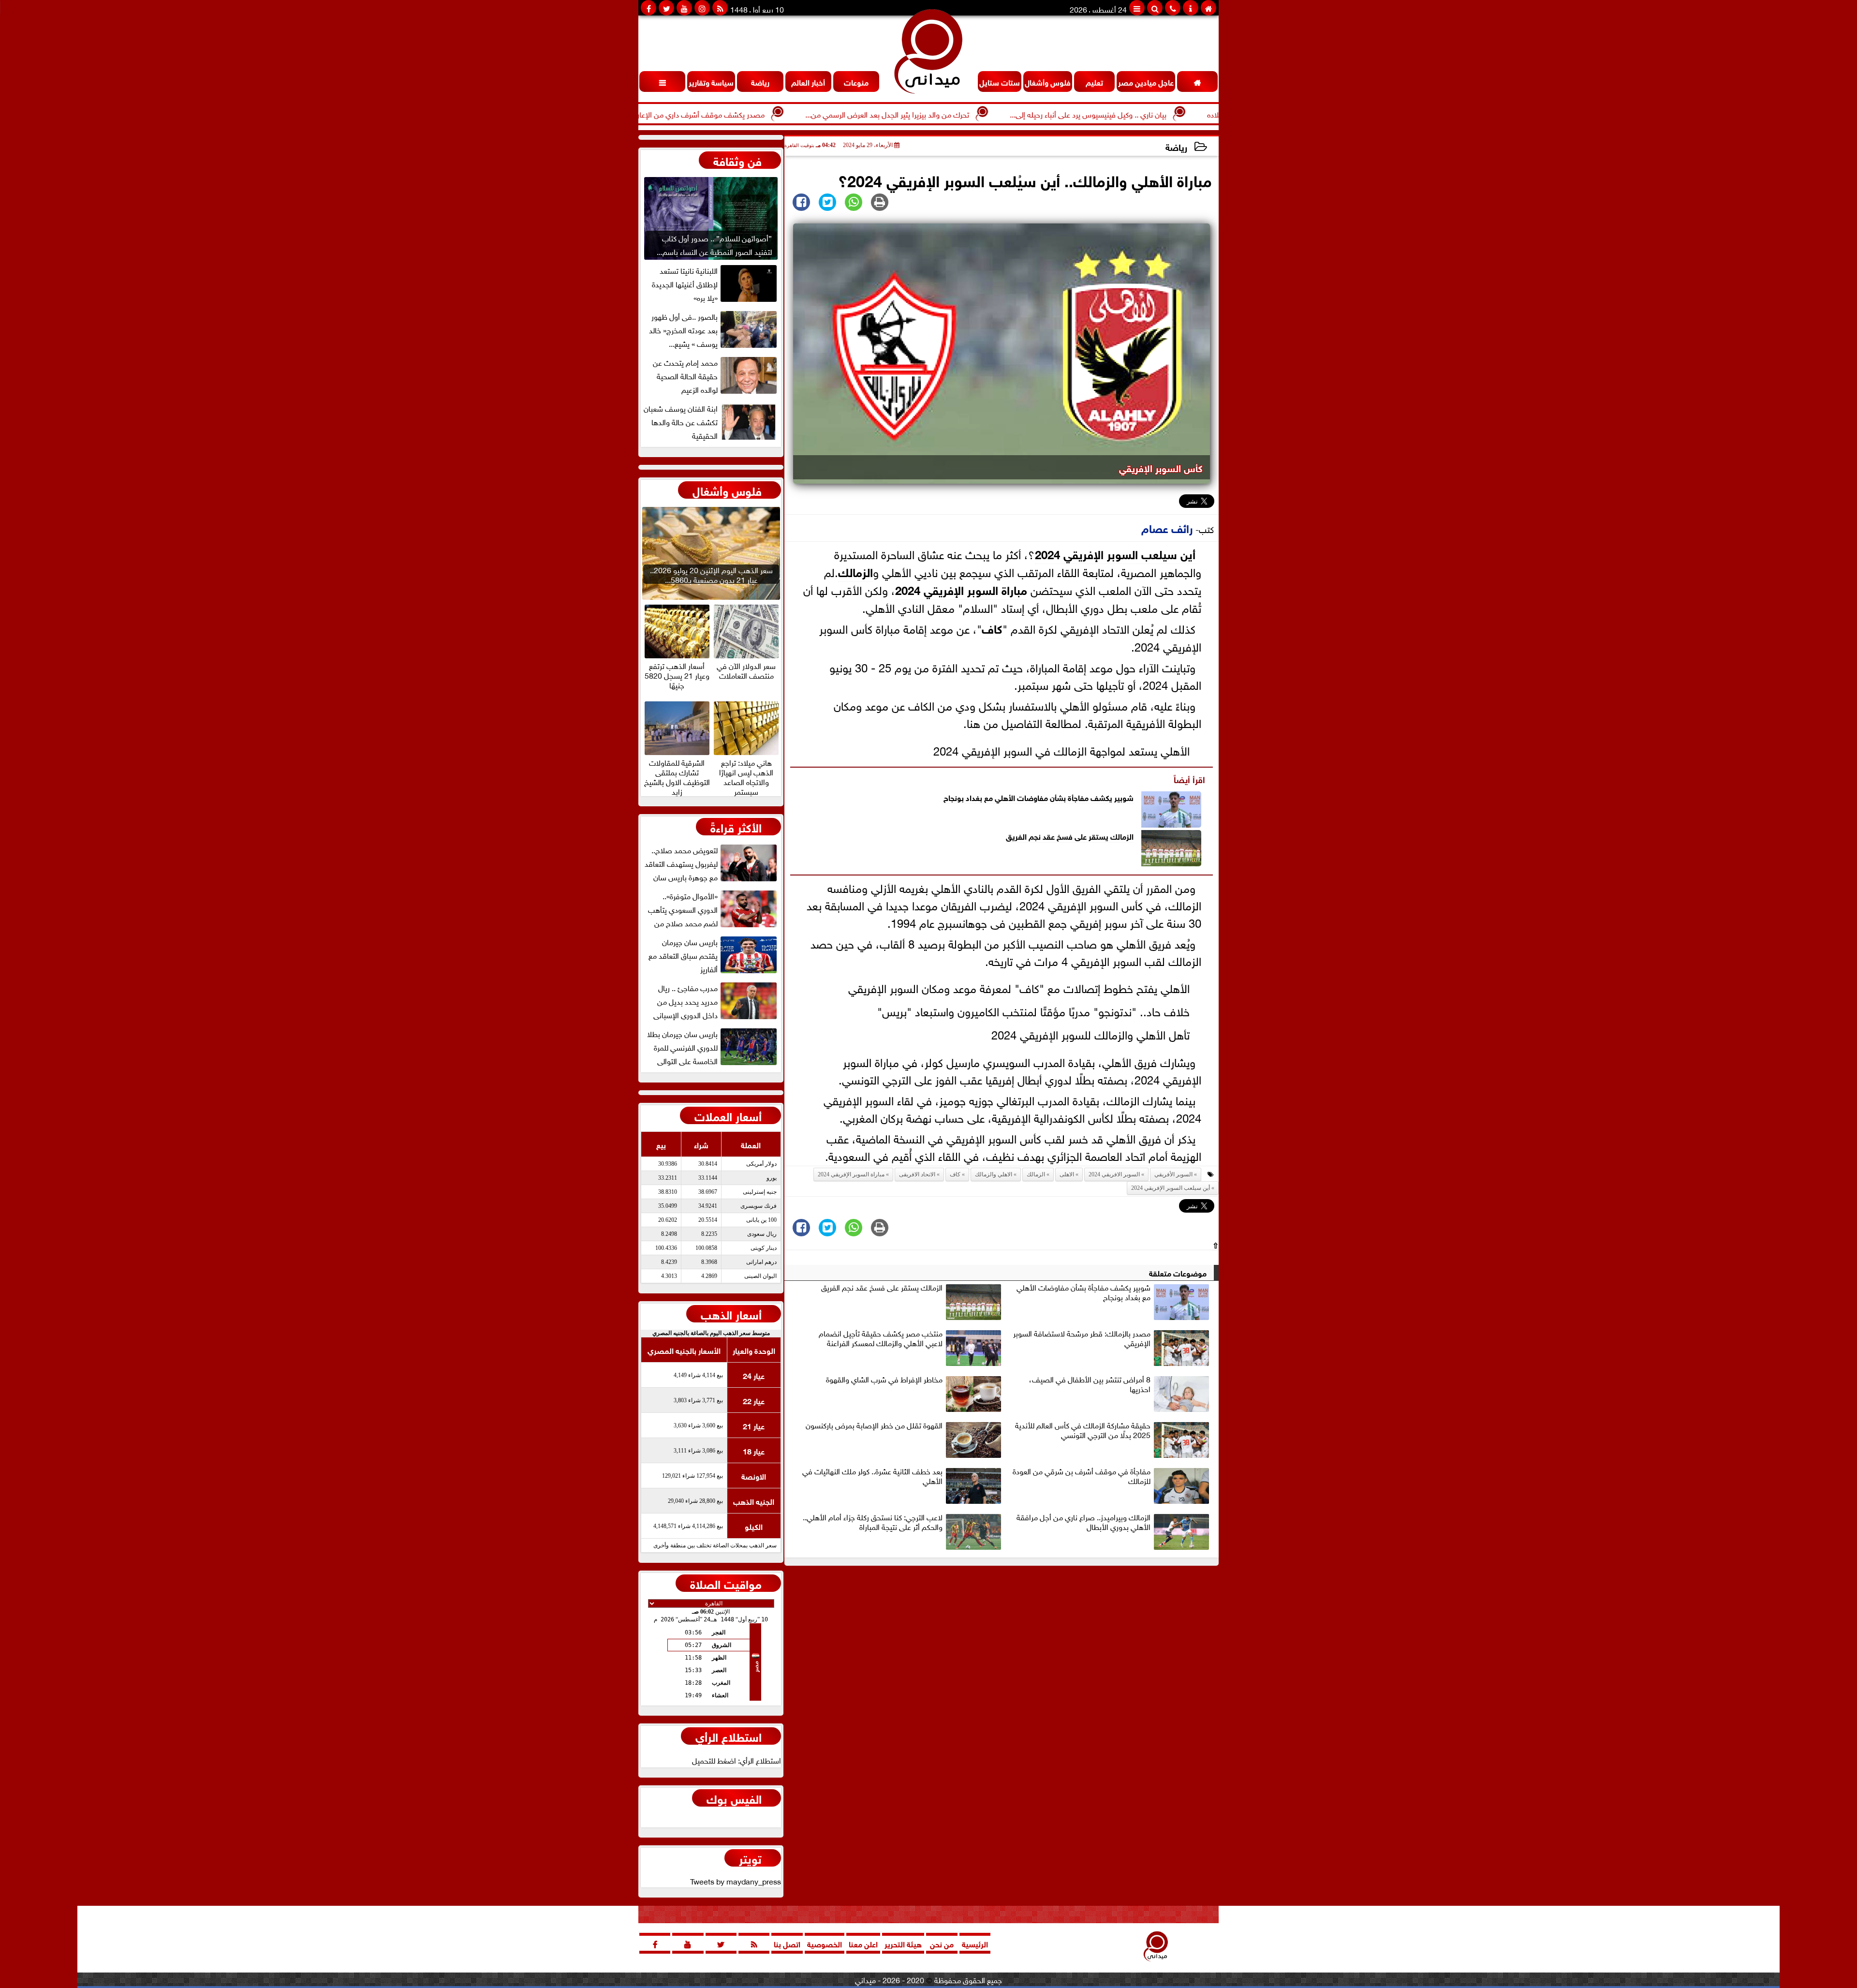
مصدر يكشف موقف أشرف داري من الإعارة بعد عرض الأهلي (771, 114)
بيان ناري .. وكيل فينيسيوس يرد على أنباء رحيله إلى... (1186, 114)
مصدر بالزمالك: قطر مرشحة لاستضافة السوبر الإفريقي (1082, 1338)
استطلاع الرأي (729, 1736)
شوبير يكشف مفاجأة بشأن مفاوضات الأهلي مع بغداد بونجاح (1039, 797)
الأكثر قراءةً (736, 827)
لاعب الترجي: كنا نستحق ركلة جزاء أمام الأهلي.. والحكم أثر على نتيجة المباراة (873, 1522)
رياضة (1176, 146)
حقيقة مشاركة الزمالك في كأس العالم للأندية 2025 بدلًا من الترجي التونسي (1083, 1430)
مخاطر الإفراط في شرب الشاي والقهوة (884, 1380)
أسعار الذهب (731, 1314)
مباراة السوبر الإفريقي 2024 (961, 589)
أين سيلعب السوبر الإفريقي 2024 (1115, 553)
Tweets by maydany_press (736, 1881)
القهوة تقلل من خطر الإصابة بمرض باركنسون (874, 1425)
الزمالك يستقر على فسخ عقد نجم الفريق (1070, 836)
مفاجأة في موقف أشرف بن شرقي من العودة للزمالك (1082, 1476)
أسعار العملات (728, 1115)
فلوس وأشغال (727, 490)
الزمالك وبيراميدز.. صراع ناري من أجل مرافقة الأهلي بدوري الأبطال (1083, 1522)
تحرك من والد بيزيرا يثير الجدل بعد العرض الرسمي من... (985, 114)
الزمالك (855, 571)
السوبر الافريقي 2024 (1114, 1174)
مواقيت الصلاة (726, 1583)
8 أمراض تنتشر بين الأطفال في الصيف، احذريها (1090, 1384)
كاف (992, 628)
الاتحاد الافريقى (917, 1174)
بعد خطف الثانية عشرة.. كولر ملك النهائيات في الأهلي (872, 1476)
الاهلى (1067, 1174)
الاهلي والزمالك (994, 1174)
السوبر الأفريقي (1173, 1174)
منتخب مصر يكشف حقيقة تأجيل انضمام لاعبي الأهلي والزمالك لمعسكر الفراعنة (881, 1338)
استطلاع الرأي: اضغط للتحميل (737, 1760)
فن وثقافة (737, 160)
